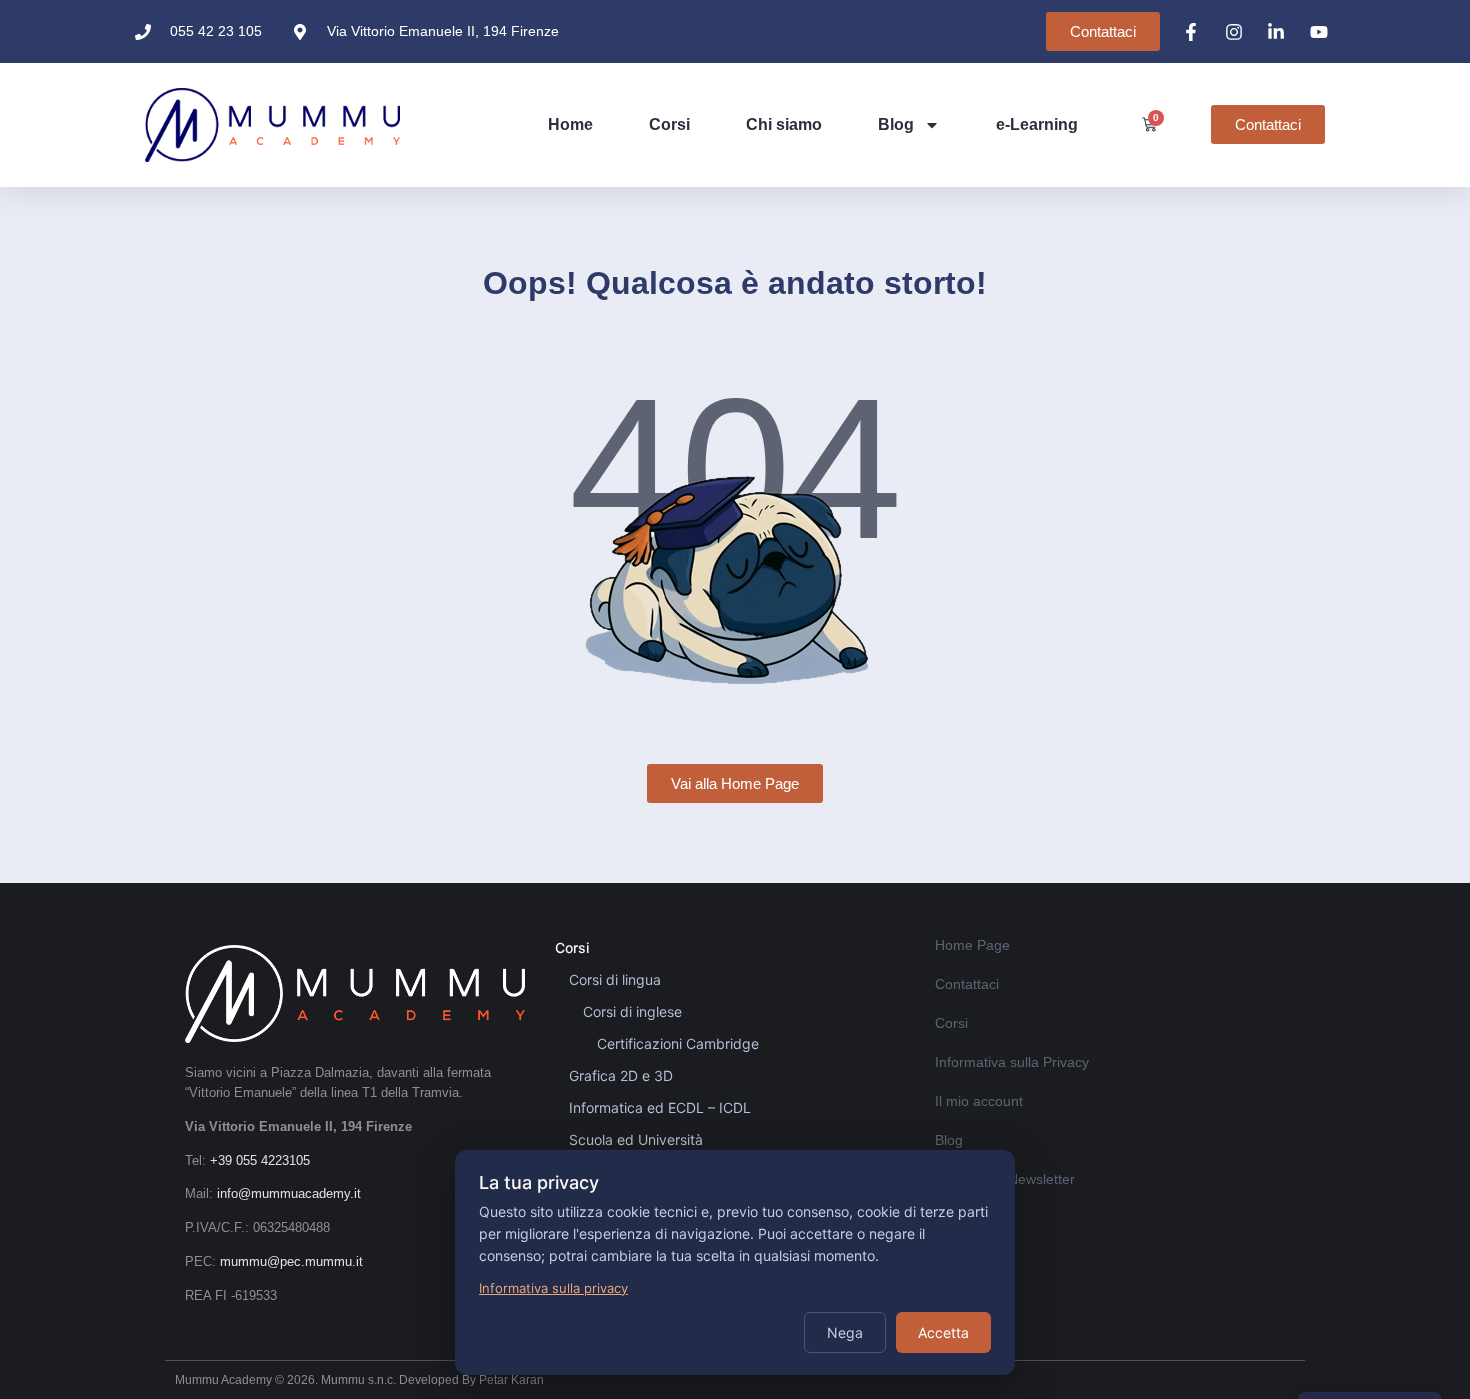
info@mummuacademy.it (289, 1193)
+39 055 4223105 (260, 1160)
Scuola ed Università (636, 1139)
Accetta (943, 1332)
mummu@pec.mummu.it (291, 1261)
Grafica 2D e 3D (621, 1075)
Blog (896, 124)
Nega (845, 1332)
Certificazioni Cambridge (678, 1043)
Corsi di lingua (615, 979)
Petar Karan (511, 1380)
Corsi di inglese (632, 1011)
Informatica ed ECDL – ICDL (660, 1107)
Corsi (669, 124)
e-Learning (1037, 124)
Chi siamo (784, 124)
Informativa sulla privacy (553, 1288)
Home (570, 124)
